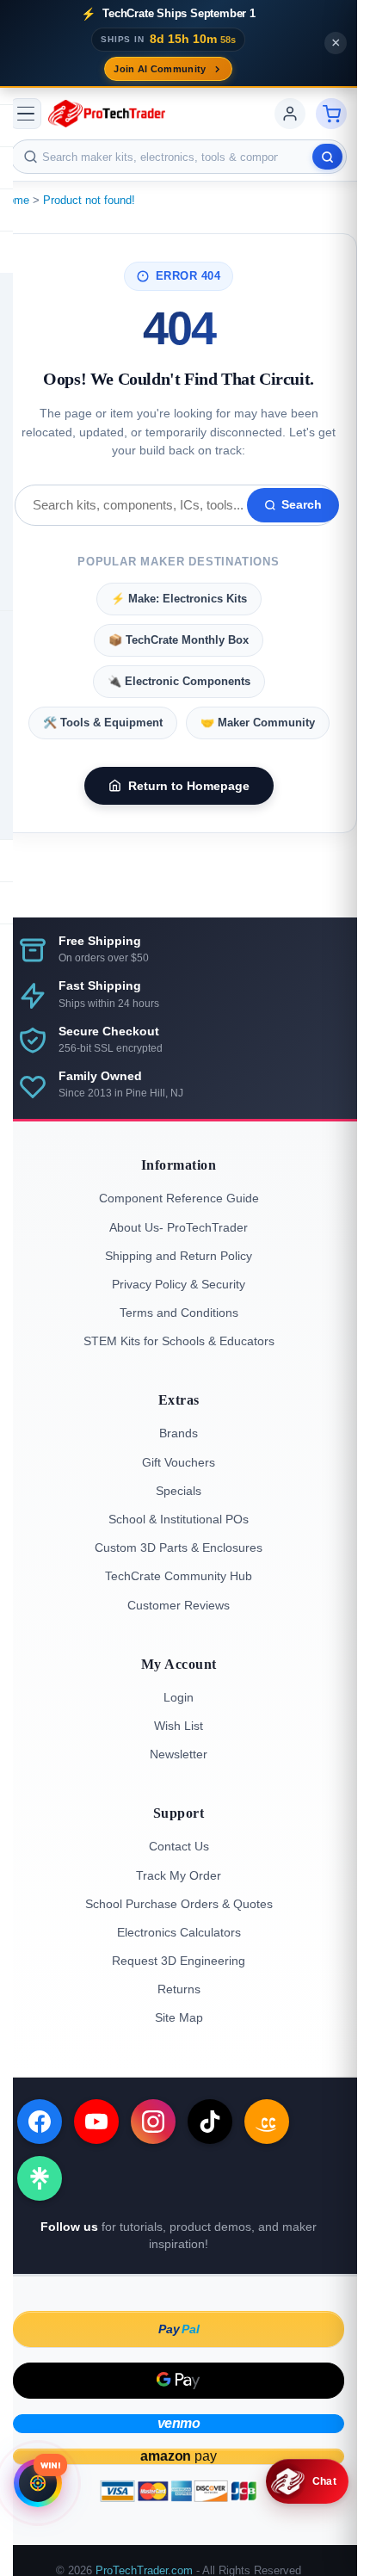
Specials (179, 1491)
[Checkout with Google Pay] (179, 2381)
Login (179, 1697)
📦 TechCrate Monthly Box (179, 640)
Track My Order (179, 1875)
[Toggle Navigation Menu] (26, 114)
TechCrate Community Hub (179, 1576)
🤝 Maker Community (258, 723)
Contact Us (179, 1846)
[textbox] (179, 157)
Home (15, 200)
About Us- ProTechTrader (179, 1227)
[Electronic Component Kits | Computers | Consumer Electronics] (107, 114)
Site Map (179, 2017)
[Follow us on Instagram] (153, 2122)
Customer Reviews (179, 1605)
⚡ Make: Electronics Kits (179, 599)
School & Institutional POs (179, 1519)
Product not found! (89, 200)
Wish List (179, 1726)
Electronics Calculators (179, 1932)
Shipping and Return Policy (179, 1256)
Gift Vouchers (179, 1462)
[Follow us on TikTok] (210, 2122)
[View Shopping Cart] (331, 114)
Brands (179, 1433)
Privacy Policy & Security (179, 1284)
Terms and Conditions (179, 1313)
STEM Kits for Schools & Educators (179, 1341)
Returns (179, 1989)
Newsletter (179, 1754)
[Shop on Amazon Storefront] (267, 2122)
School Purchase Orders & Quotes (179, 1904)
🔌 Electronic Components (179, 681)
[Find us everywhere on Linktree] (40, 2178)
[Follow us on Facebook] (40, 2122)
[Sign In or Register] (290, 114)
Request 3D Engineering (179, 1961)
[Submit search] (327, 157)
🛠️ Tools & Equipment (103, 723)
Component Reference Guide (179, 1198)
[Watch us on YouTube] (96, 2122)
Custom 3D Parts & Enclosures (179, 1547)
